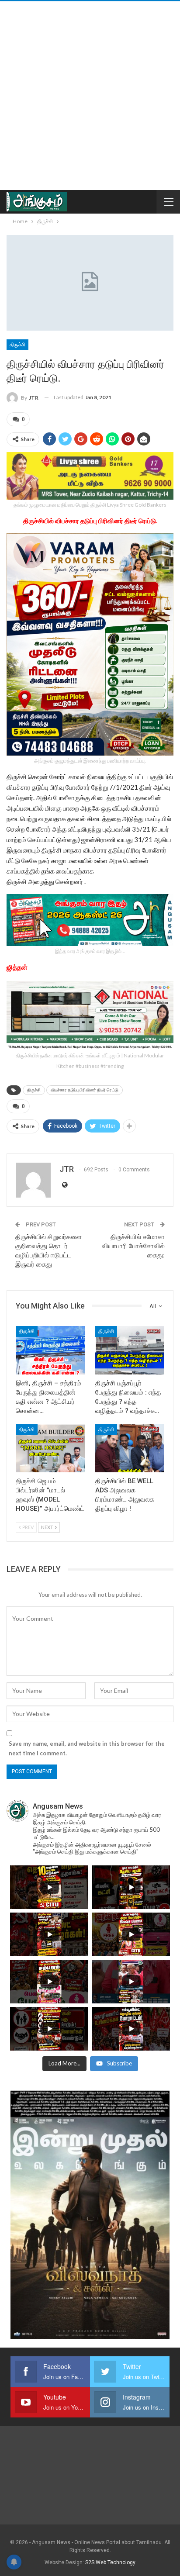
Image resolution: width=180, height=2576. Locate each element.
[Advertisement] (90, 96)
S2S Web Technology (110, 2562)
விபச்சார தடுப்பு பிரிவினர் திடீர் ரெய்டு (85, 1090)
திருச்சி (17, 345)
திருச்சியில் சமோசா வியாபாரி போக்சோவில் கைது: (133, 1246)
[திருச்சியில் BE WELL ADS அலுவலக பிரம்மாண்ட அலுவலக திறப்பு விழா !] (130, 1449)
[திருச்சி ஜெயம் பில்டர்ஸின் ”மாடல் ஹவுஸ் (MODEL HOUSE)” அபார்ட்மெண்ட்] (50, 1449)
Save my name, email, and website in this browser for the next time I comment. (87, 1748)
